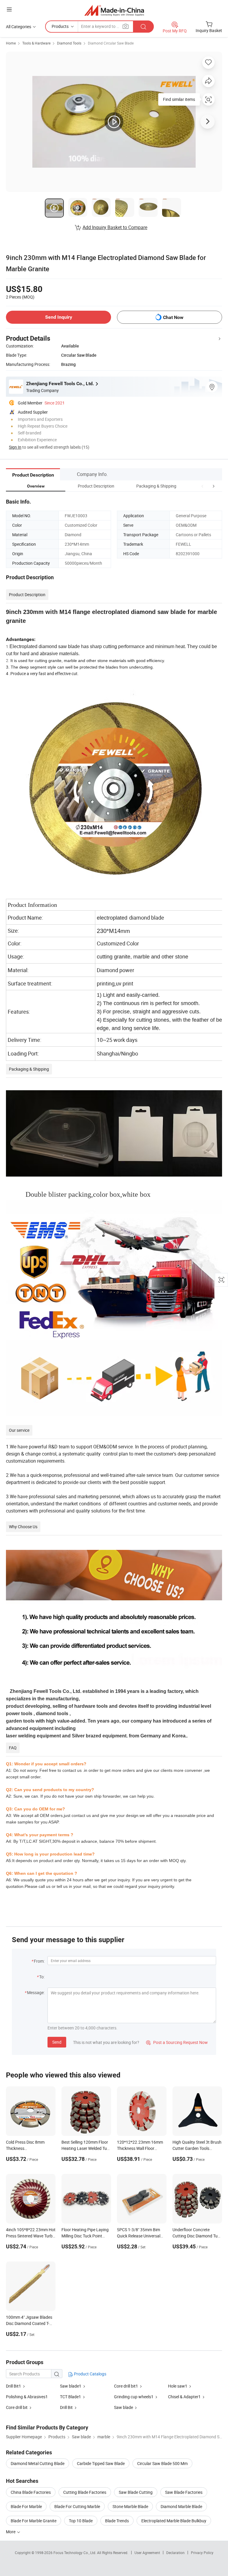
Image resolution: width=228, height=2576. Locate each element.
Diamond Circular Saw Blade (111, 43)
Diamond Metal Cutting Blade (38, 2463)
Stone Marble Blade (130, 2506)
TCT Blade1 (71, 2397)
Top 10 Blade (81, 2521)
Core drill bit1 (126, 2386)
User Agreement (147, 2553)
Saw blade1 (71, 2386)
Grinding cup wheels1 (134, 2397)
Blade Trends (117, 2521)
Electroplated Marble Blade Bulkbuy (174, 2521)
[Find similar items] (208, 102)
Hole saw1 (178, 2386)
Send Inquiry (59, 317)
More (11, 2532)
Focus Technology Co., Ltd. (75, 2553)
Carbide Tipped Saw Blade (101, 2463)
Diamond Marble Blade (181, 2506)
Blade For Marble (26, 2506)
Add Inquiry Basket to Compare (115, 227)
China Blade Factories (31, 2492)
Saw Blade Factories (184, 2492)
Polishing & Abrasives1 (27, 2397)
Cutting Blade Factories (85, 2492)
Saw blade (123, 2407)
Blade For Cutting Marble (77, 2506)
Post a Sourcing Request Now (177, 2042)
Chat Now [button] (173, 317)
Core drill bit (17, 2407)
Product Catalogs (90, 2374)
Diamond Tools (69, 43)
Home (11, 43)
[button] (202, 486)
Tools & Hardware (36, 43)
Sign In (15, 447)
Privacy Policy (202, 2553)
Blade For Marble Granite (34, 2521)
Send (57, 2042)
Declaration (175, 2553)
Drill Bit (66, 2407)
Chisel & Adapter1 (184, 2397)
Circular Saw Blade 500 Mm (162, 2463)
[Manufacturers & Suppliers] (114, 10)
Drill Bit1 (14, 2386)
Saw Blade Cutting (136, 2492)
